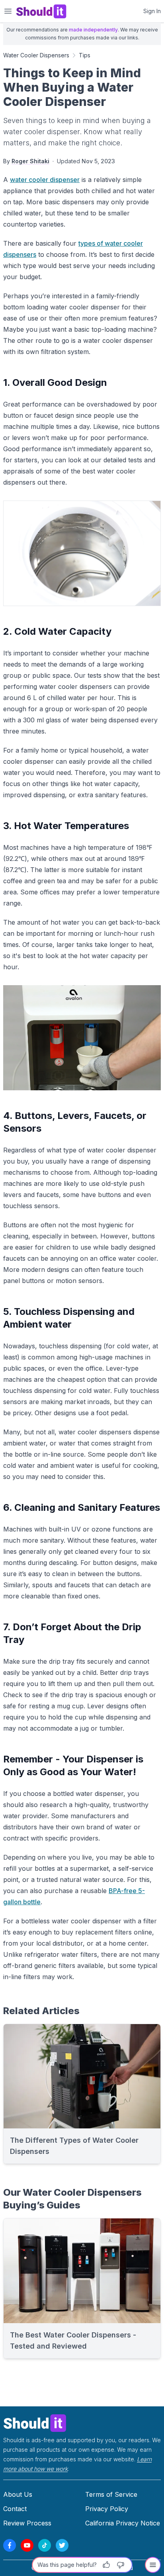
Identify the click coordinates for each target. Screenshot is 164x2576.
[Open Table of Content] (153, 2565)
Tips (85, 55)
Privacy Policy (107, 2509)
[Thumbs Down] (121, 2565)
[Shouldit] (82, 2422)
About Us (18, 2494)
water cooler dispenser (45, 180)
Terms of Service (111, 2494)
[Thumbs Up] (106, 2565)
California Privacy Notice (123, 2523)
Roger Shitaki (30, 161)
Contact (15, 2509)
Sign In (152, 11)
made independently (93, 30)
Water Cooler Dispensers (36, 55)
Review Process (27, 2523)
